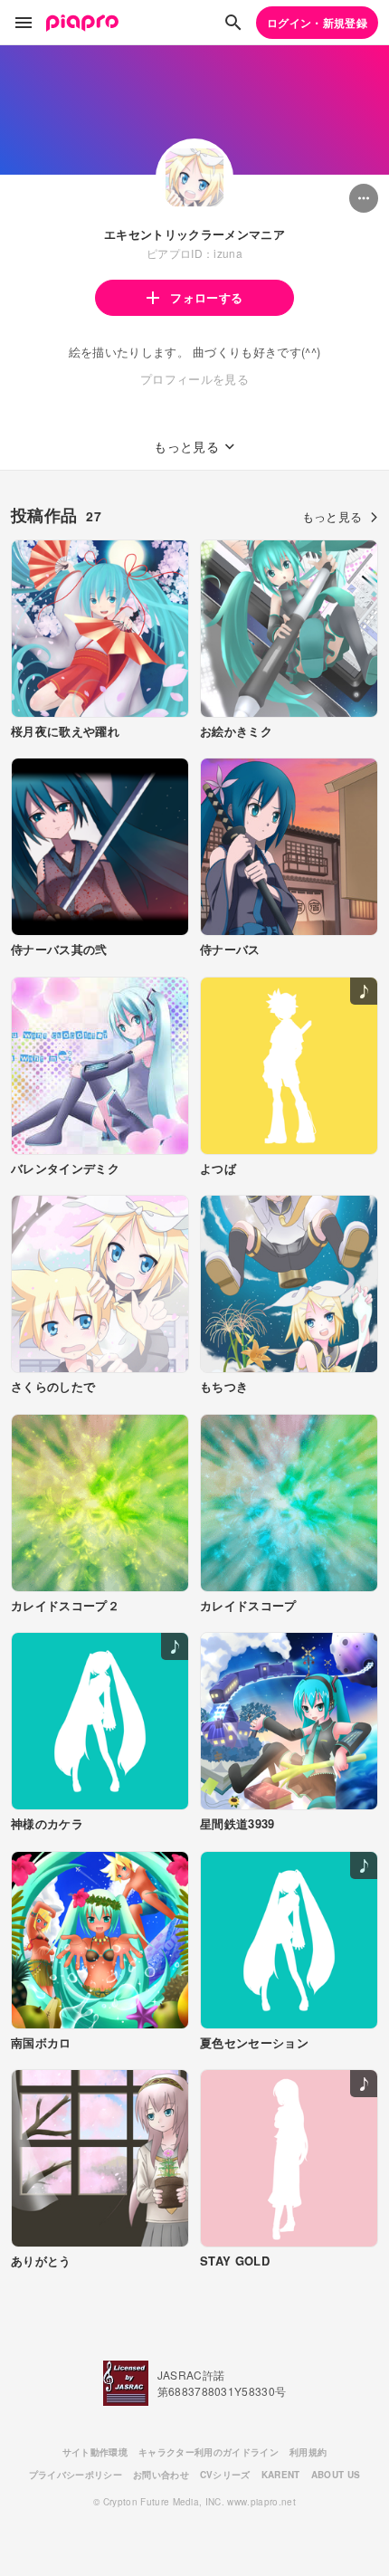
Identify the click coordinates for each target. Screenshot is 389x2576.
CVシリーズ (225, 2475)
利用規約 (308, 2452)
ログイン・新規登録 (317, 23)
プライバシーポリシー (76, 2475)
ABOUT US (336, 2475)
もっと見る (332, 516)
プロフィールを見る (194, 379)
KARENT (281, 2475)
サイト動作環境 (95, 2452)
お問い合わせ (161, 2475)
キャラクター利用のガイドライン (209, 2452)
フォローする (206, 297)
